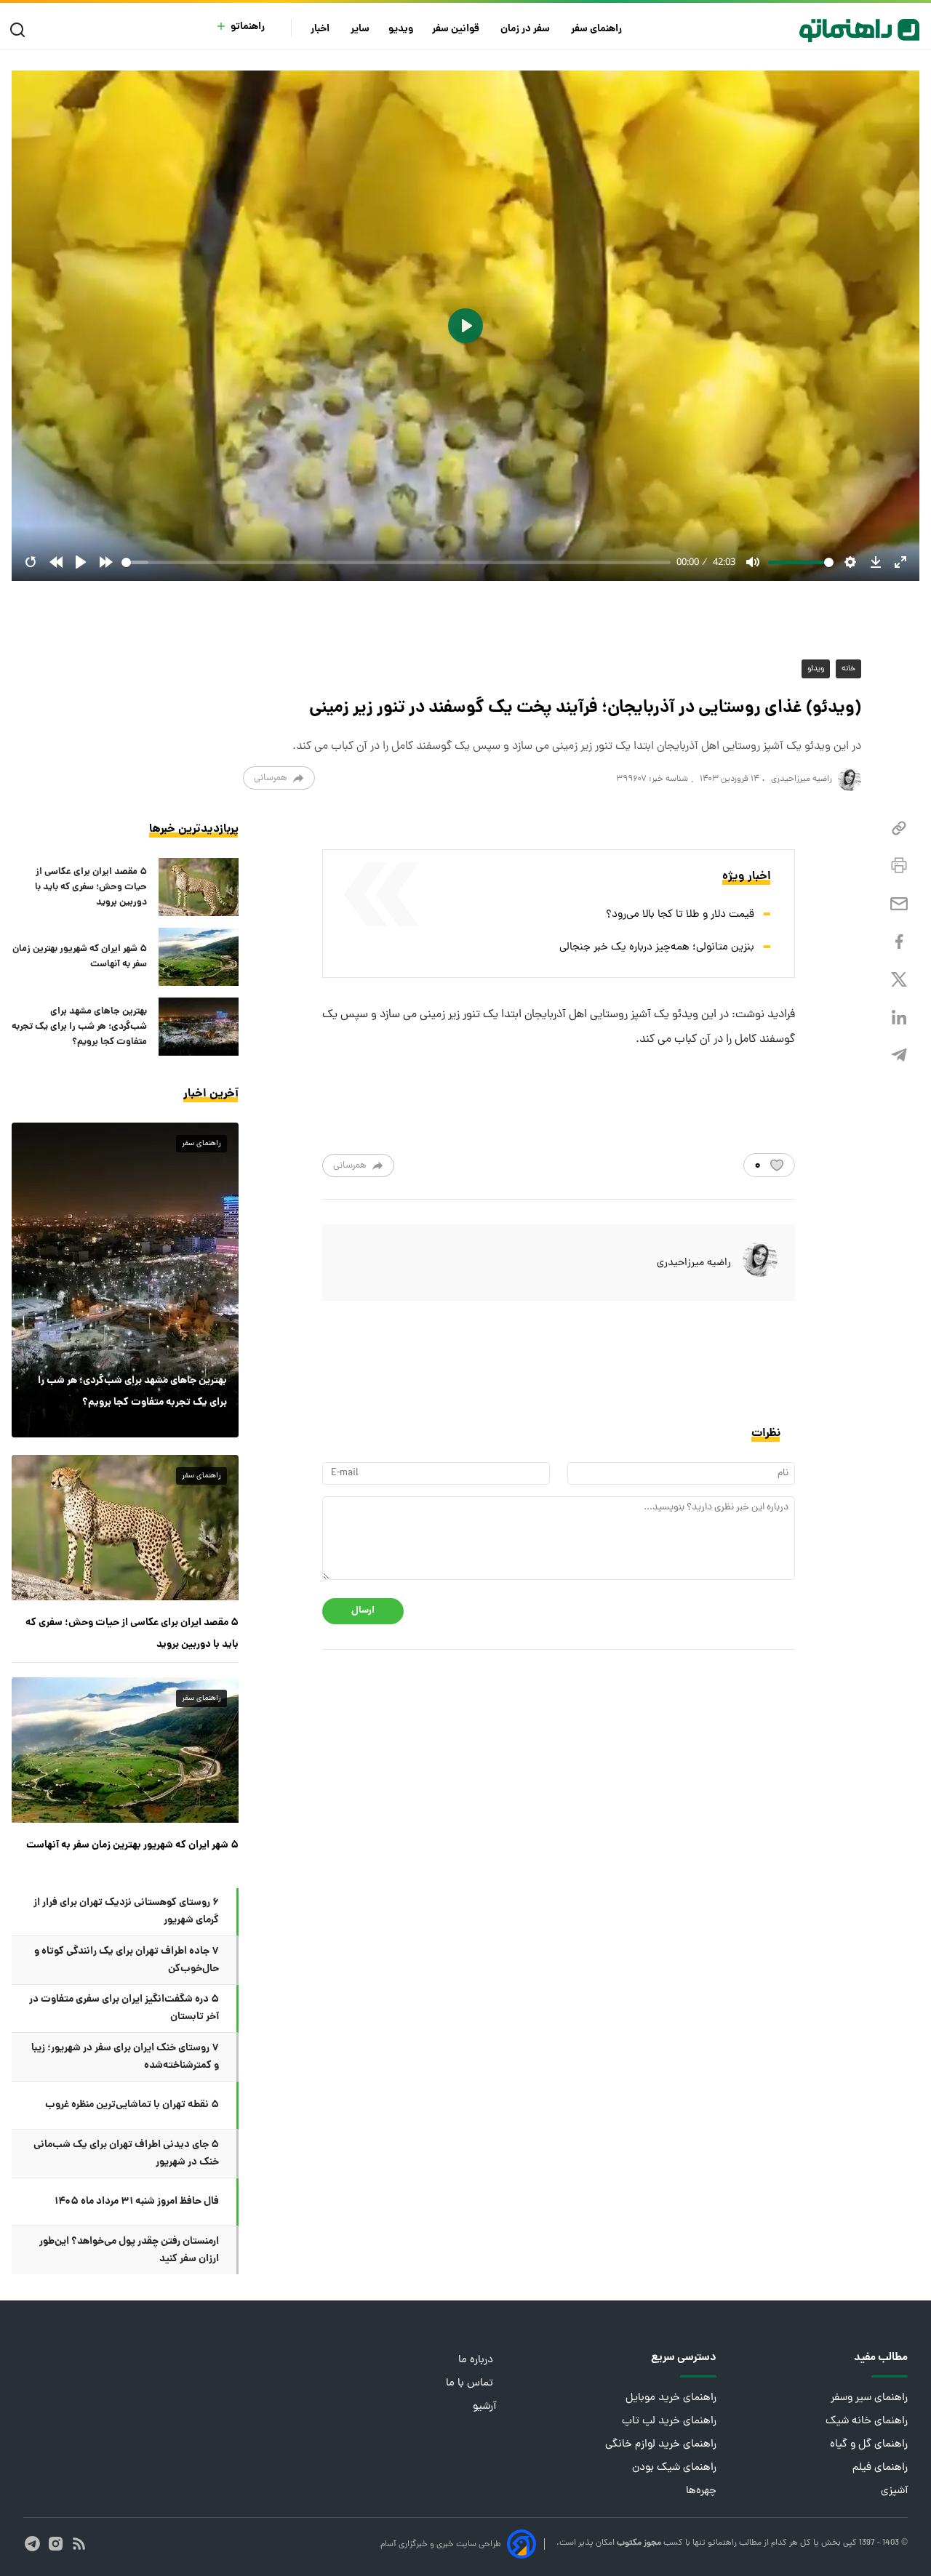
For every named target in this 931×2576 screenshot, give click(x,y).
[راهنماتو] (859, 31)
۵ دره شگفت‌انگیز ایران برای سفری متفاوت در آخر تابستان (124, 2008)
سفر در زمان (526, 29)
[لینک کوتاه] (899, 828)
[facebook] (899, 942)
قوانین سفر (457, 29)
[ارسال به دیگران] (899, 904)
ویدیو (401, 29)
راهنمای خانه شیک (867, 2421)
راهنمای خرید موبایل (671, 2398)
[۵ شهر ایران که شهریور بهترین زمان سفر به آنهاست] (199, 957)
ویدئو (816, 669)
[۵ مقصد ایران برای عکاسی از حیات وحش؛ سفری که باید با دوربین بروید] (199, 887)
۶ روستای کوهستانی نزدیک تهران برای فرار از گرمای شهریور (126, 1911)
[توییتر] (899, 980)
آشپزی (894, 2491)
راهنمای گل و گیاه (869, 2445)
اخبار (321, 29)
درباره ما (477, 2360)
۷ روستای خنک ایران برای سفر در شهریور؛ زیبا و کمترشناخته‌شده (125, 2057)
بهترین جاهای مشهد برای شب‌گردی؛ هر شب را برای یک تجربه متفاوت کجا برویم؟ (79, 1027)
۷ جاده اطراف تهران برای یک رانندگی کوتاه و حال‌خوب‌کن (127, 1960)
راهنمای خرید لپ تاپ (669, 2421)
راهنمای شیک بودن (674, 2468)
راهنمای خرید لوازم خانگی (661, 2445)
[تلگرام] (899, 1055)
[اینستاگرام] (56, 2544)
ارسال (363, 1611)
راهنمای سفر (598, 29)
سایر (360, 29)
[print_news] (899, 866)
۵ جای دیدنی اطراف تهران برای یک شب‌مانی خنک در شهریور (126, 2154)
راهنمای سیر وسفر (869, 2398)
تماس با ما (471, 2384)
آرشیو (484, 2407)
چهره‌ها (701, 2491)
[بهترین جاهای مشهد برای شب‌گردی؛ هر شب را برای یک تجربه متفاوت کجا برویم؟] (199, 1027)
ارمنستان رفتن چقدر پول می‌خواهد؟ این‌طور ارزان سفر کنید (129, 2250)
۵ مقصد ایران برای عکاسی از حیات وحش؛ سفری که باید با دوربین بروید (91, 887)
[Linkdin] (899, 1018)
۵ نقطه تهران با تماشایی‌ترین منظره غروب (132, 2105)
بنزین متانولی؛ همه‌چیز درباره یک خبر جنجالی (657, 948)
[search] (21, 30)
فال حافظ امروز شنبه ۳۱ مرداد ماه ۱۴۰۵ (137, 2202)
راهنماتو (248, 27)
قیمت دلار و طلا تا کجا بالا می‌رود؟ (680, 915)
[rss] (79, 2544)
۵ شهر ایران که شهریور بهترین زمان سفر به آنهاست (80, 957)
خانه (848, 669)
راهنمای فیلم (880, 2468)
